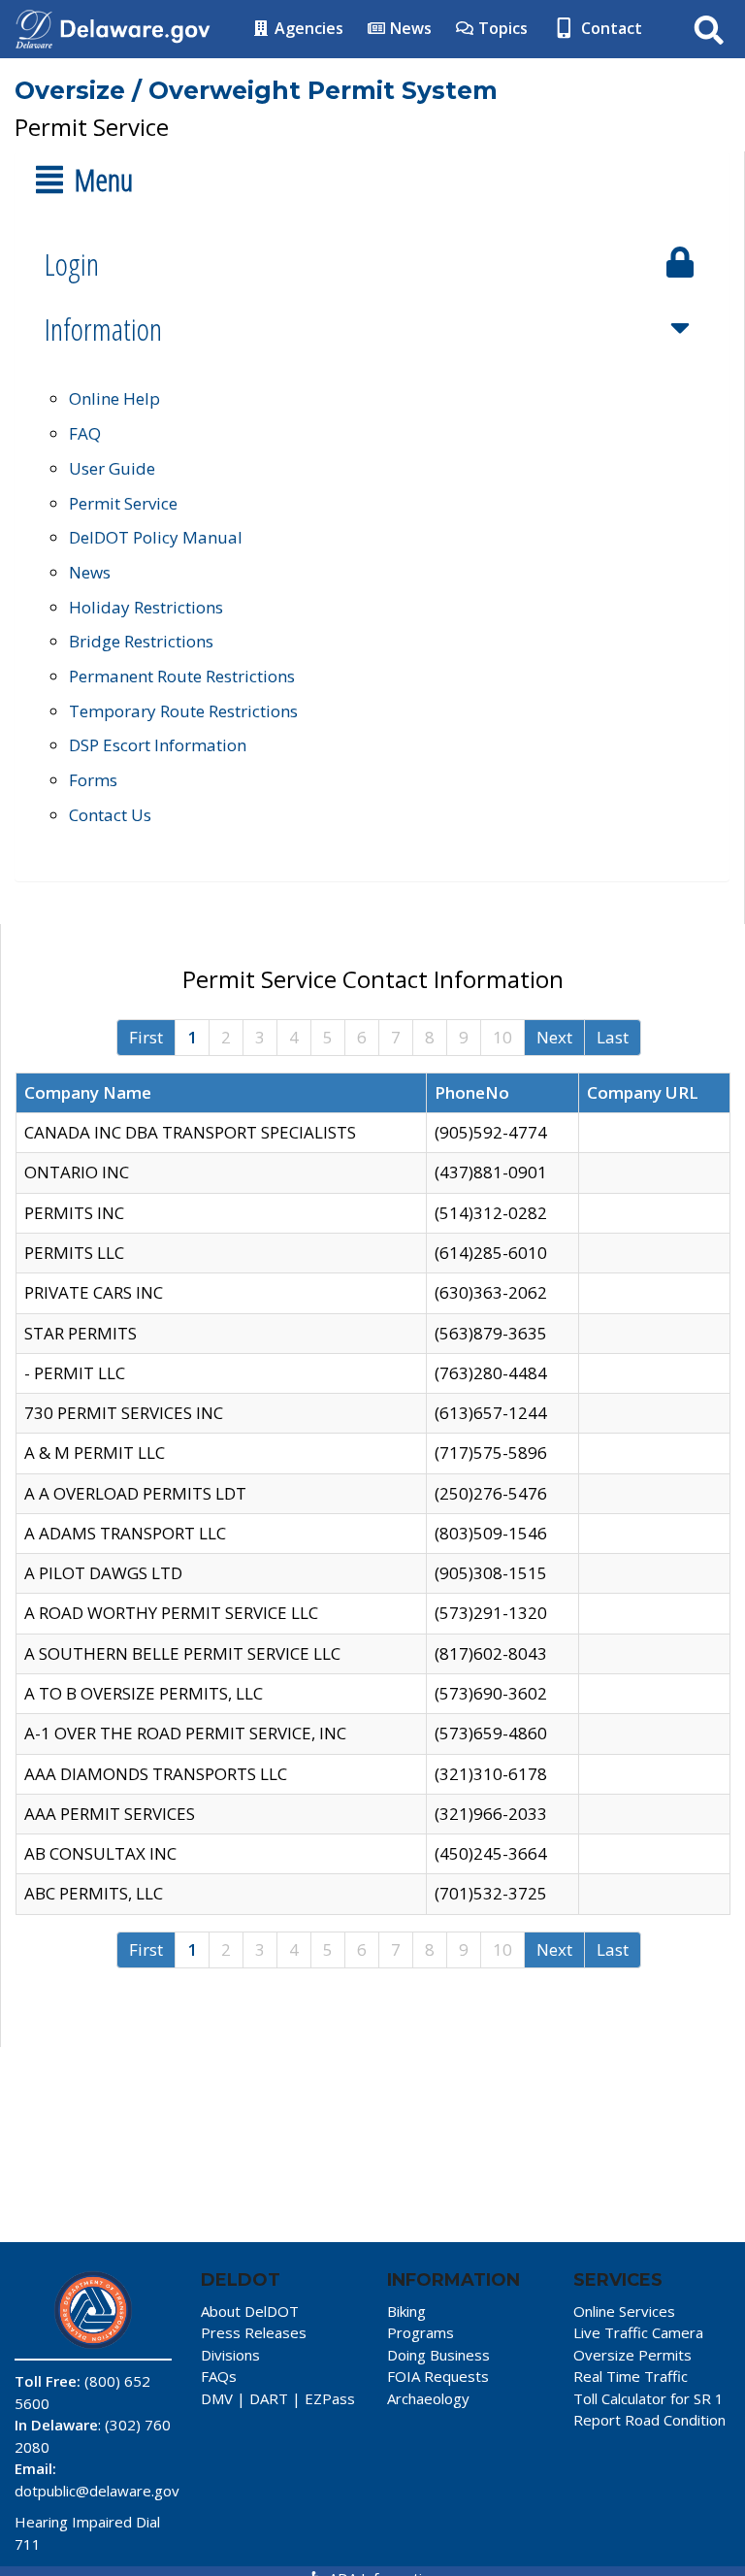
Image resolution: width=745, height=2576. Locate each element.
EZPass (330, 2398)
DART (269, 2398)
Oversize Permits (632, 2355)
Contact (610, 28)
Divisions (230, 2355)
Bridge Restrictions (141, 641)
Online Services (624, 2311)
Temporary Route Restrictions (183, 711)
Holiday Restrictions (146, 607)
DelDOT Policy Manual (156, 537)
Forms (93, 780)
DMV (217, 2398)
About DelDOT (250, 2311)
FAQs (219, 2376)
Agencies (307, 28)
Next (554, 1037)
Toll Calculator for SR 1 (648, 2398)
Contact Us (110, 815)
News (409, 28)
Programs (421, 2332)
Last (613, 1037)
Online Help (114, 398)
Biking (406, 2311)
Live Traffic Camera (638, 2332)
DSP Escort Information (158, 745)
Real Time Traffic (631, 2376)
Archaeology (428, 2398)
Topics (501, 28)
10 (502, 1037)
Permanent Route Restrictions (182, 676)
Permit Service (123, 503)
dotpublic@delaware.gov (97, 2491)
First (146, 1037)
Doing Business (438, 2355)
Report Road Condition (649, 2420)
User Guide (112, 468)
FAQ (85, 433)
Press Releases (254, 2332)
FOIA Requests (438, 2376)
